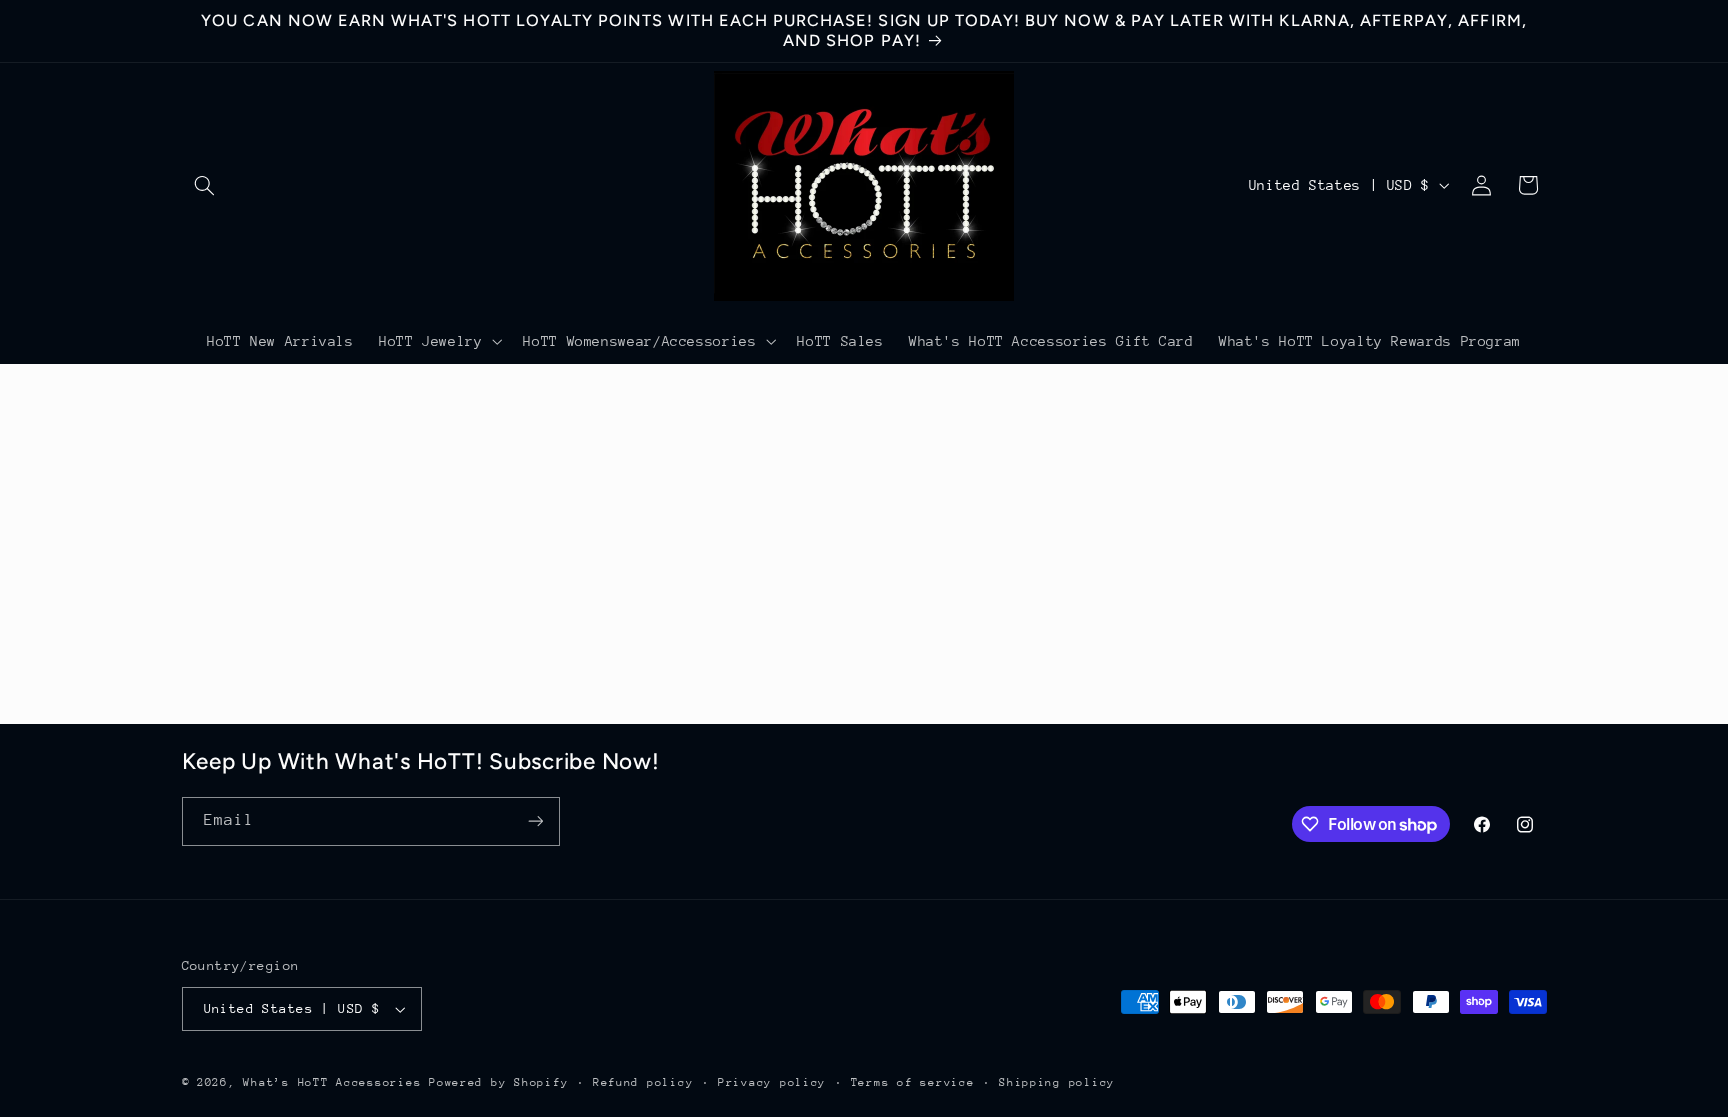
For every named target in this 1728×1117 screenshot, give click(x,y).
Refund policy (643, 1082)
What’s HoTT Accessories (332, 1082)
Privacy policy (772, 1082)
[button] (205, 185)
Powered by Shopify (498, 1082)
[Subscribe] (535, 821)
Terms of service (913, 1082)
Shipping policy (1057, 1082)
